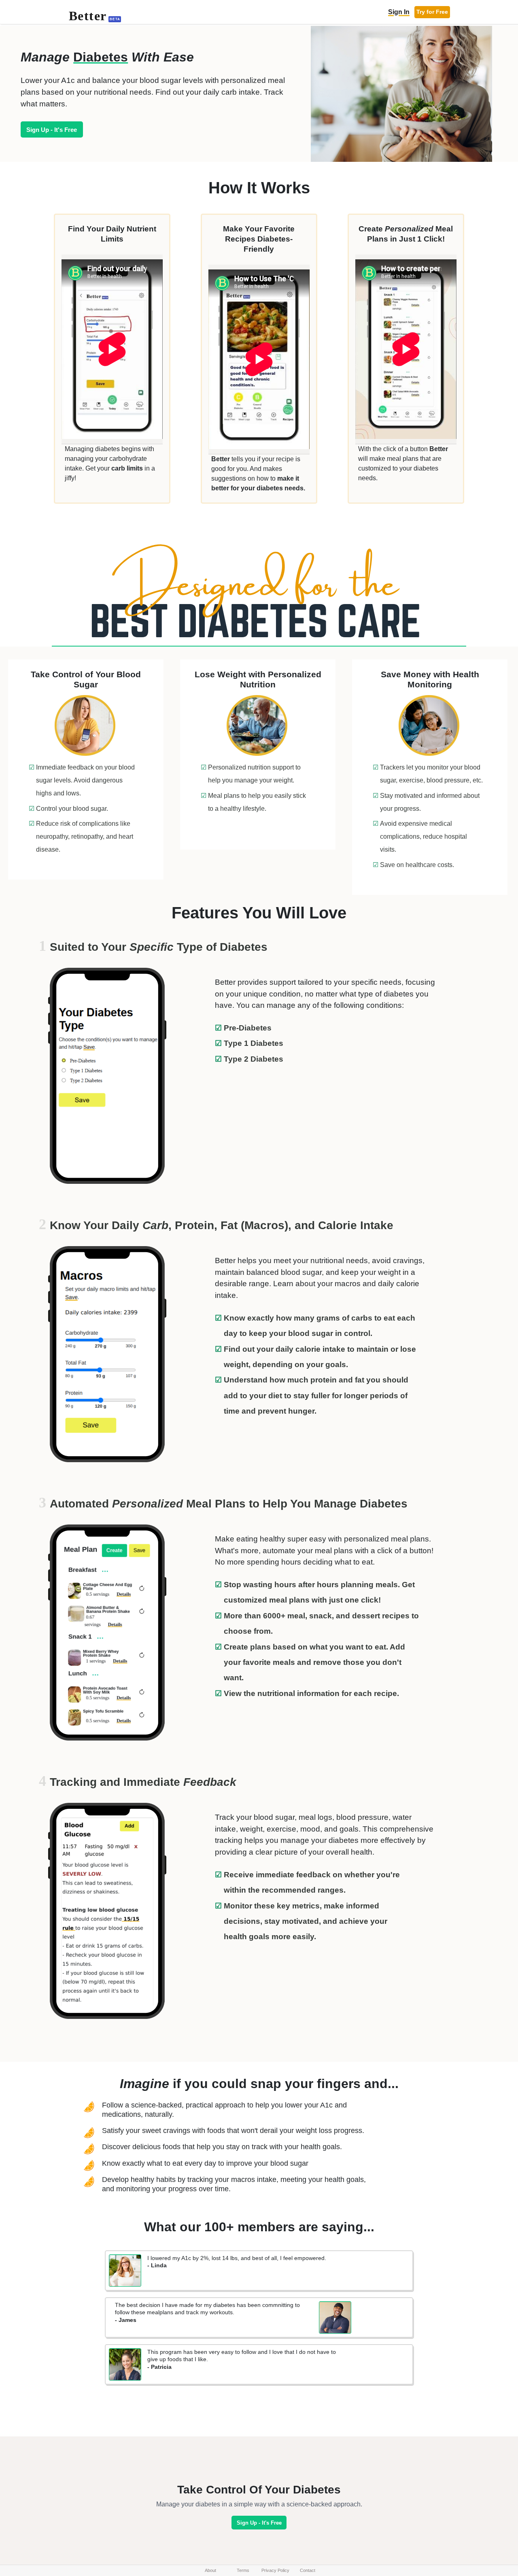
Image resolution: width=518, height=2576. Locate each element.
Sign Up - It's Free (52, 130)
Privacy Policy (275, 2570)
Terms (243, 2570)
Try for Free (432, 12)
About (210, 2570)
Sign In (399, 12)
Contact (308, 2570)
